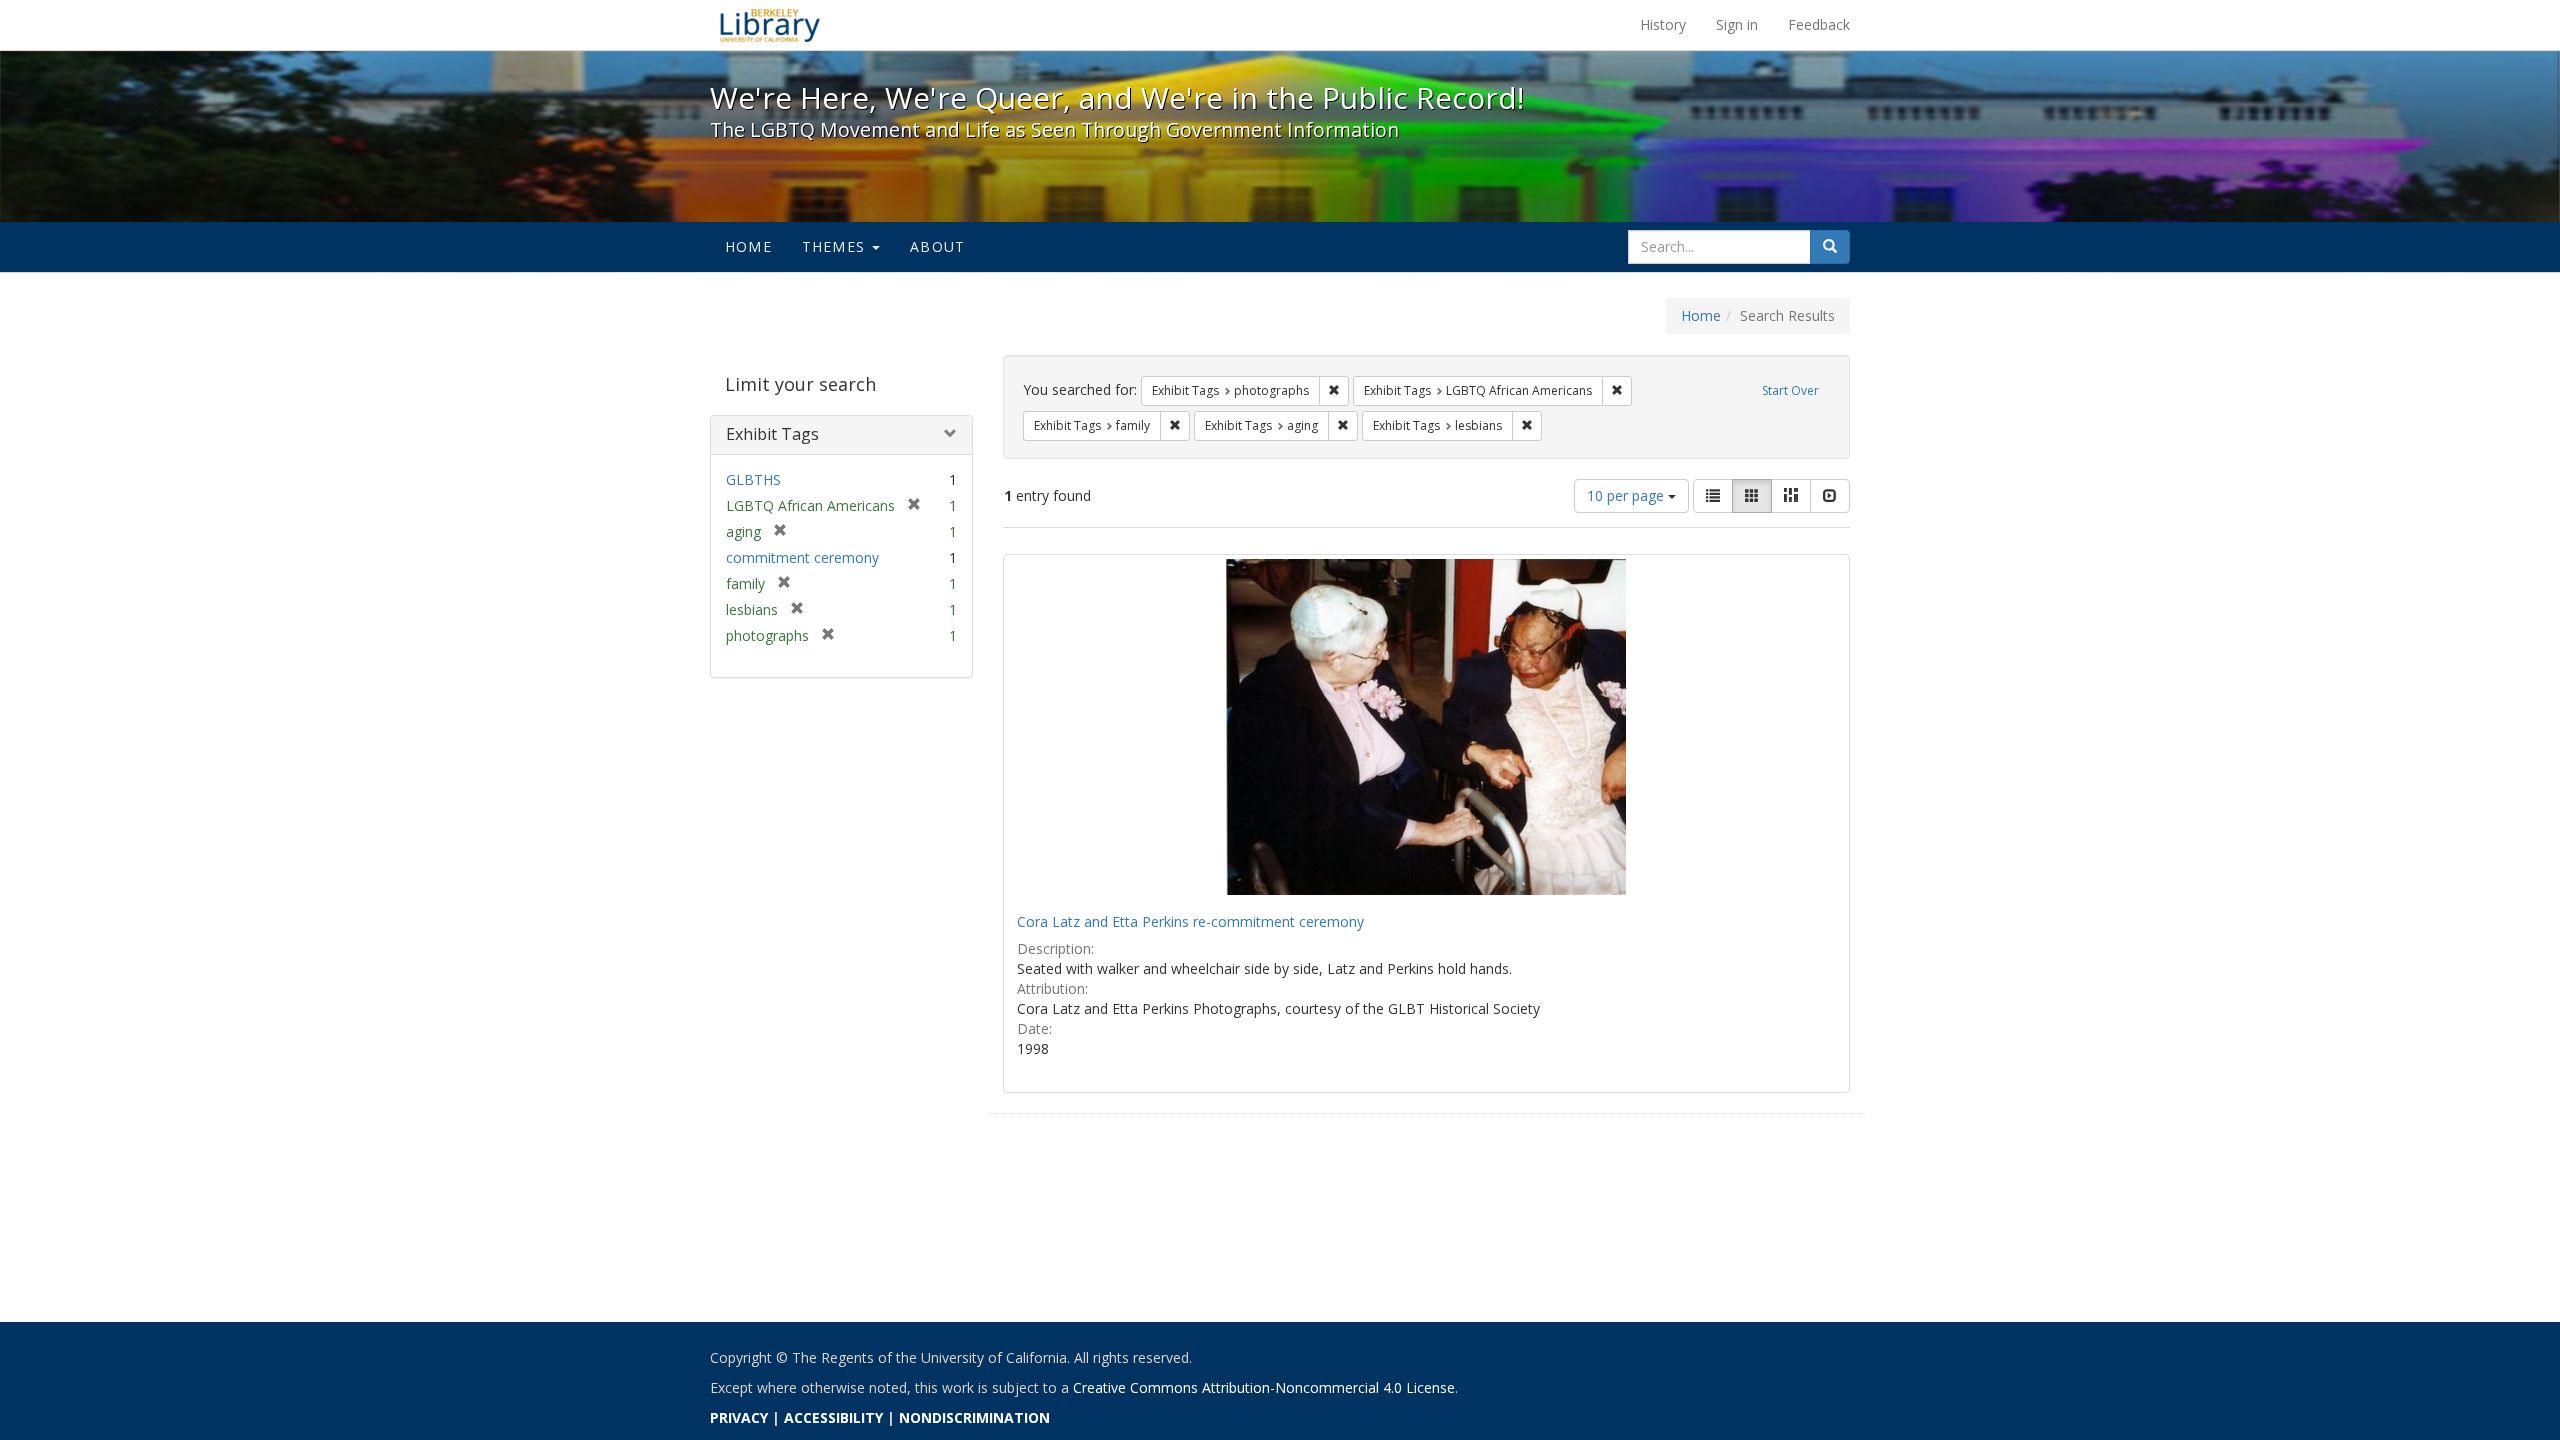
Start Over (1790, 390)
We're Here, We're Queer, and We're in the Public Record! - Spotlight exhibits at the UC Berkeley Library (770, 25)
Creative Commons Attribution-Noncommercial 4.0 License (1264, 1387)
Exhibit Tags (772, 434)
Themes (836, 246)
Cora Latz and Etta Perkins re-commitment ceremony (1190, 921)
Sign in (1737, 24)
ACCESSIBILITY (833, 1417)
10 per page (1627, 495)
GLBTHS (753, 479)
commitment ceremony (802, 557)
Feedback (1819, 24)
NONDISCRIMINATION (974, 1417)
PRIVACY (739, 1417)
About (937, 246)
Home (748, 246)
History (1663, 24)
